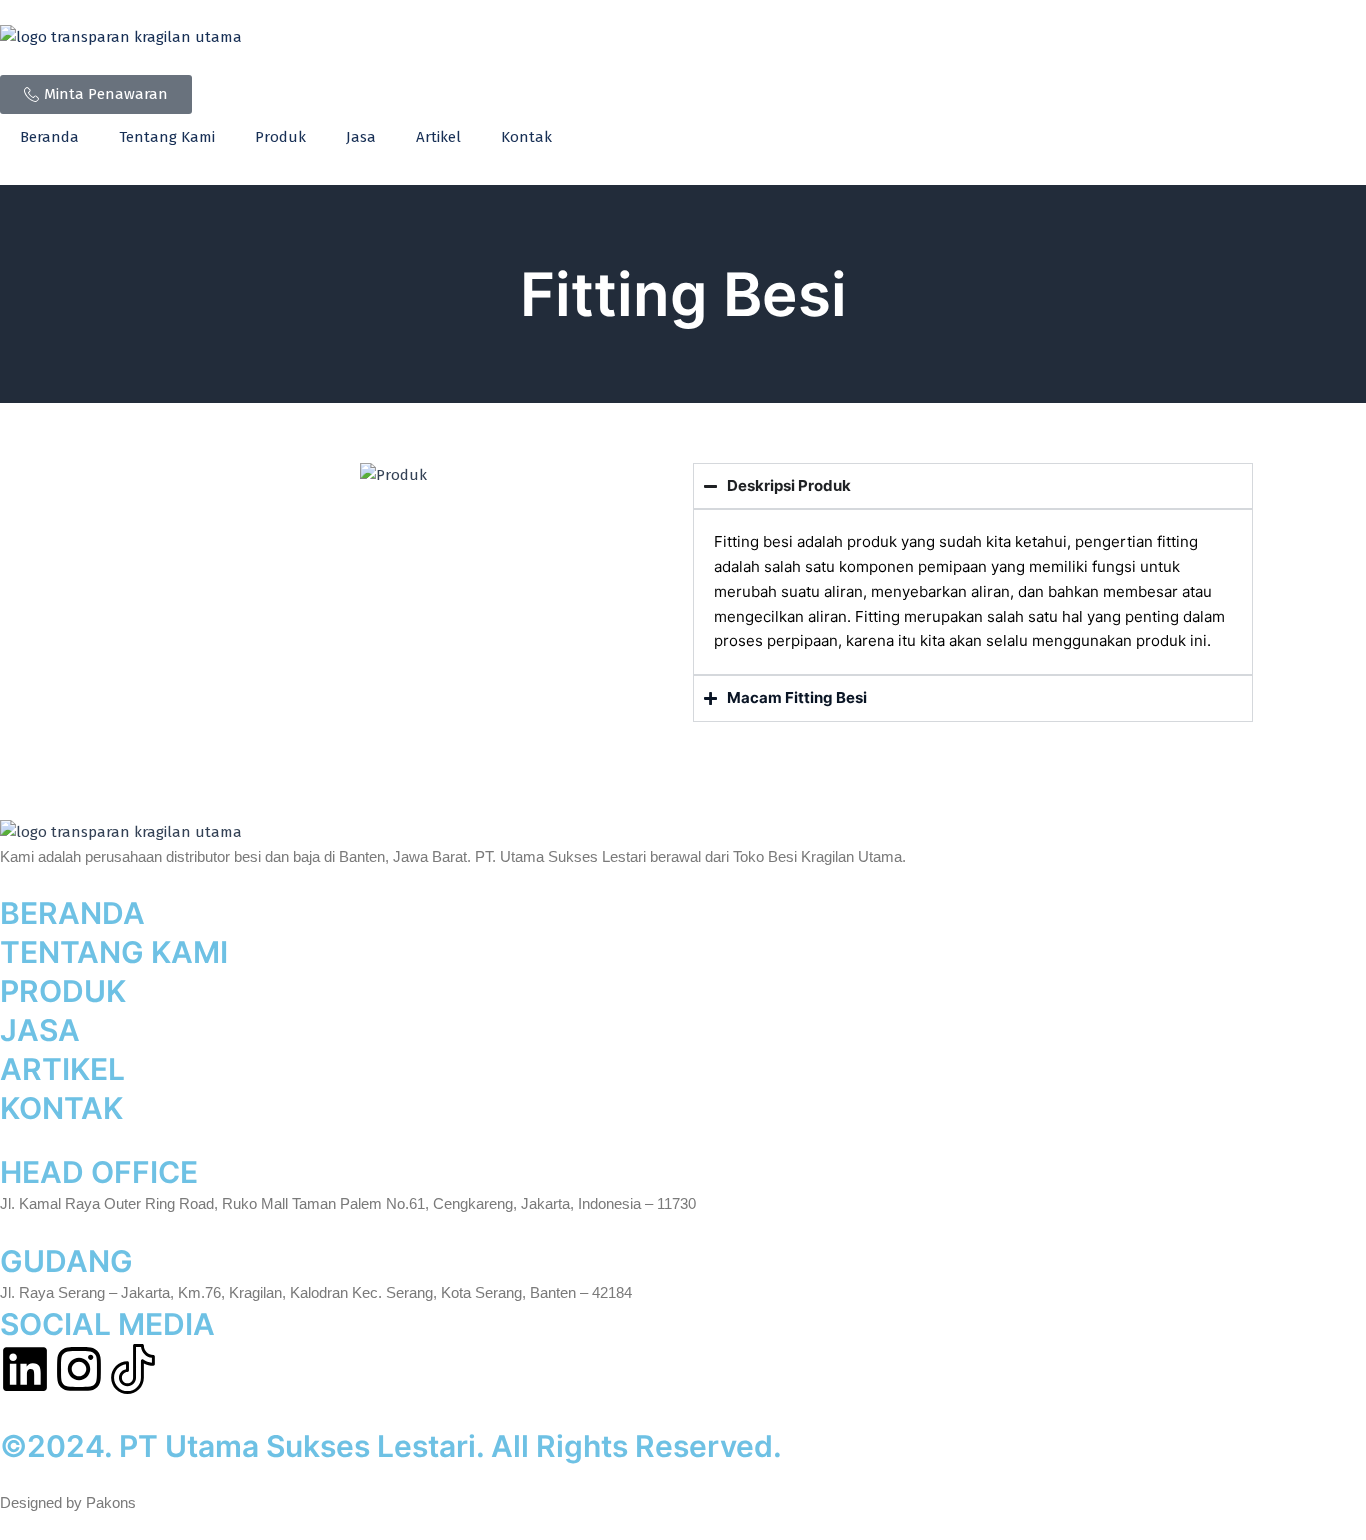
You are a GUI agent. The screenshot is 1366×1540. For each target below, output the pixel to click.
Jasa (361, 137)
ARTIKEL (62, 1069)
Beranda (49, 137)
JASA (40, 1030)
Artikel (438, 137)
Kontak (526, 137)
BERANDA (72, 913)
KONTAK (61, 1108)
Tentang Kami (167, 137)
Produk (280, 137)
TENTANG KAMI (114, 952)
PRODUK (63, 991)
